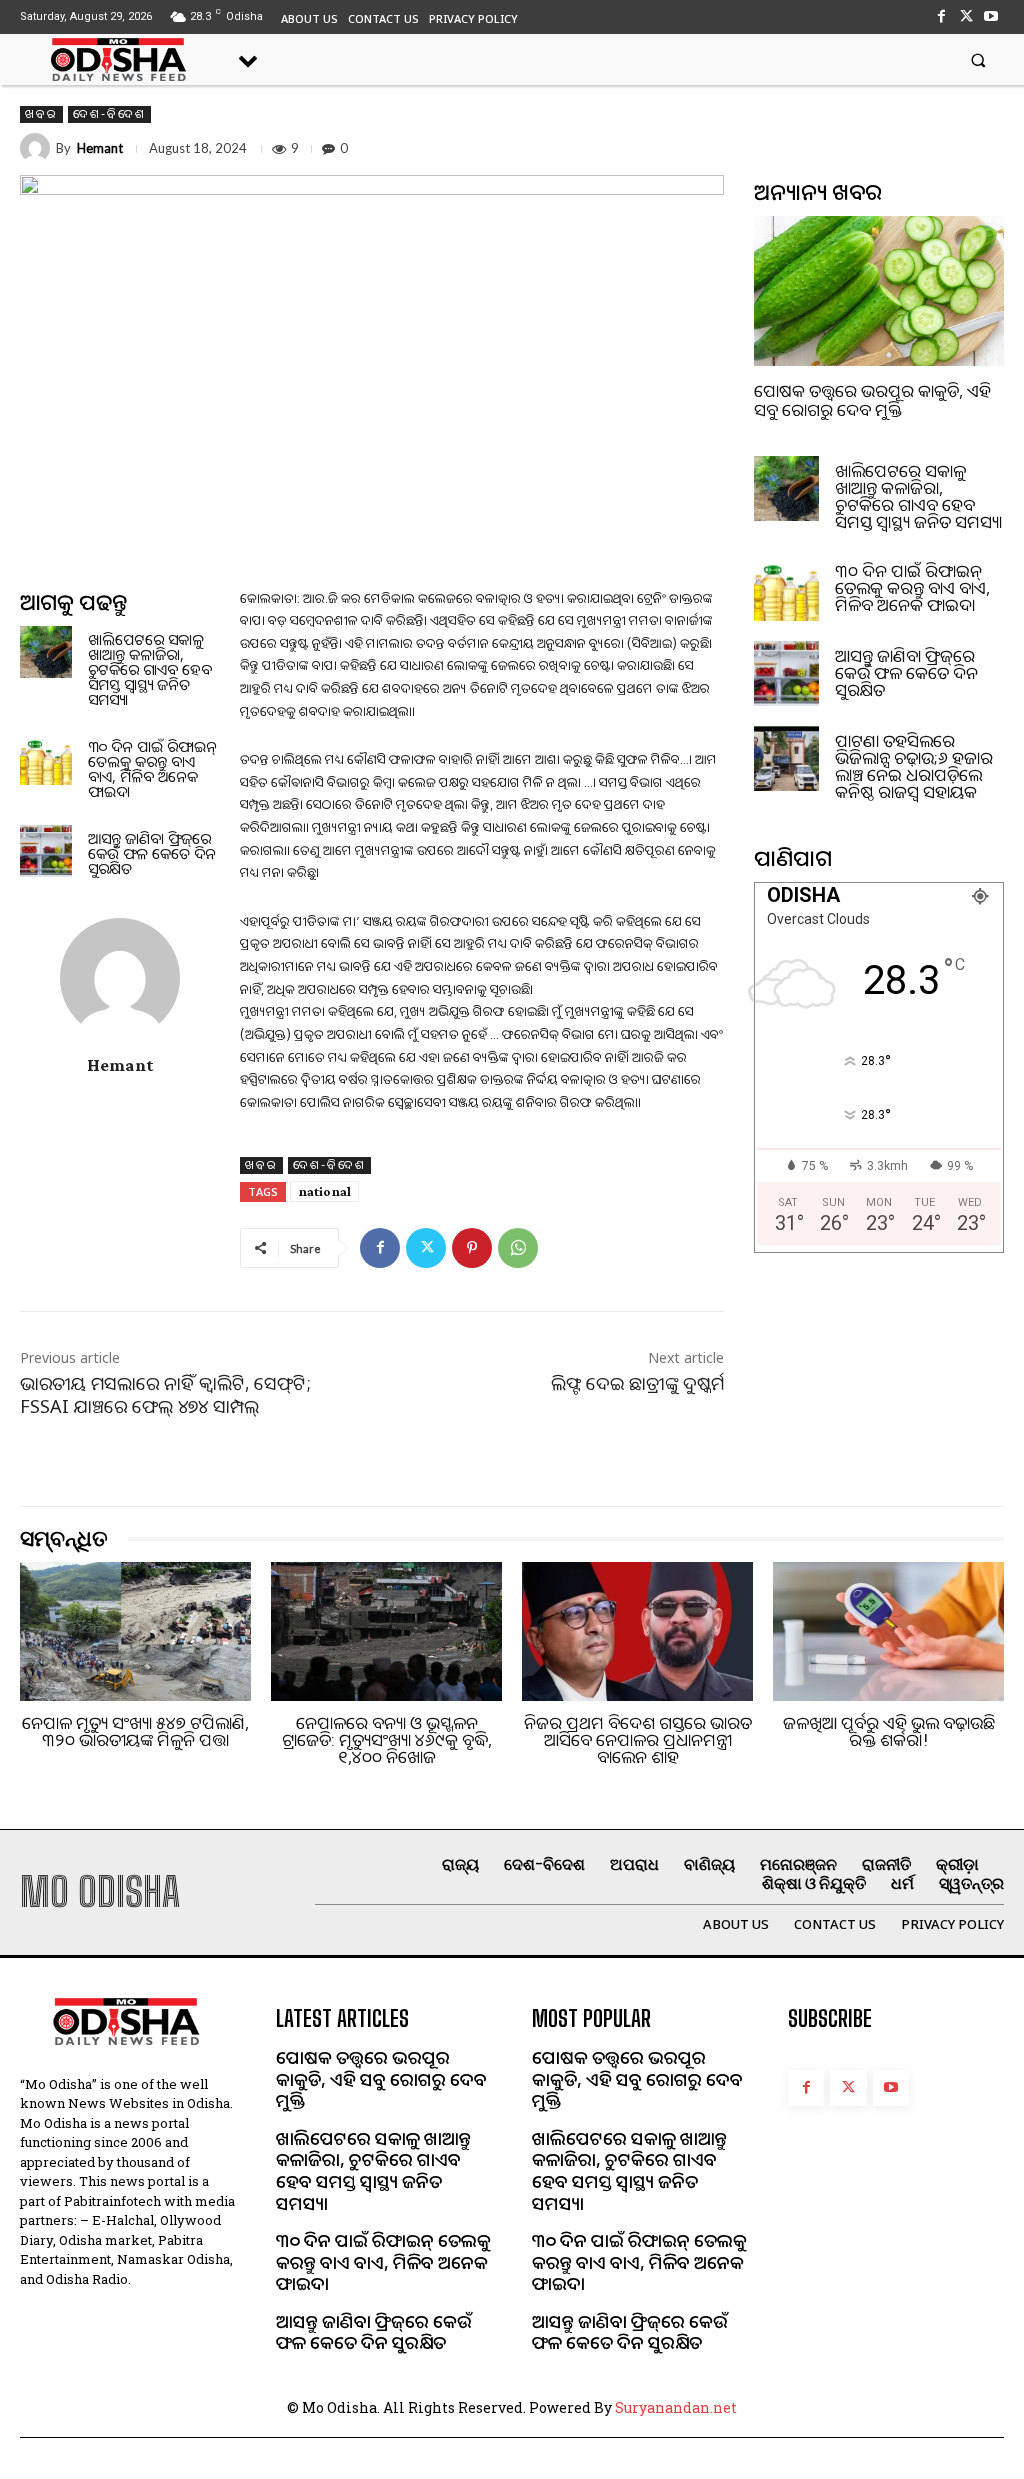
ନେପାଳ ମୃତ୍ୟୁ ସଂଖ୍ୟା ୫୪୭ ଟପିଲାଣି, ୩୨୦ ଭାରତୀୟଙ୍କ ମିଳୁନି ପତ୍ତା (135, 1731)
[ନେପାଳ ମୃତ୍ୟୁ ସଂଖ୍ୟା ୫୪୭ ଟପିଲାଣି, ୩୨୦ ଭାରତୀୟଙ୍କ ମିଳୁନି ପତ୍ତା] (135, 1631)
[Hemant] (38, 148)
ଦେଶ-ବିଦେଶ (109, 114)
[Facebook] (940, 16)
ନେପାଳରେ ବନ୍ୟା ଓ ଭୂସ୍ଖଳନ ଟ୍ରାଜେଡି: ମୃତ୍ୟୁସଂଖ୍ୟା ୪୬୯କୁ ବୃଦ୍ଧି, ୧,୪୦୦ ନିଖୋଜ (387, 1739)
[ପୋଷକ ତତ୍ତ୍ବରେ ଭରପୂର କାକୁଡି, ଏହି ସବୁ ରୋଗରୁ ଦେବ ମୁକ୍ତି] (879, 291)
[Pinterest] (472, 1248)
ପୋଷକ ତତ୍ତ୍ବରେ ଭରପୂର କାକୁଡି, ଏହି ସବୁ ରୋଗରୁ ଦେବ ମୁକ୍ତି (872, 400)
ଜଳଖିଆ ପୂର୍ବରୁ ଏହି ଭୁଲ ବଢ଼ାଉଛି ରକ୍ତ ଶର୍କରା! (889, 1731)
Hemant (100, 148)
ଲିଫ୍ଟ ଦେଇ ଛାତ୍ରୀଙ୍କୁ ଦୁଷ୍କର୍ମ (637, 1383)
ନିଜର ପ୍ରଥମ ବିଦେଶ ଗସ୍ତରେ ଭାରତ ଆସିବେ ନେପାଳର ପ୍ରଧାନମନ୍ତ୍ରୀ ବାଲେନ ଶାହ (638, 1739)
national (324, 1191)
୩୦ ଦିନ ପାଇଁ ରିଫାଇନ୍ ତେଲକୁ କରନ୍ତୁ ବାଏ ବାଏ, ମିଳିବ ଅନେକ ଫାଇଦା (152, 768)
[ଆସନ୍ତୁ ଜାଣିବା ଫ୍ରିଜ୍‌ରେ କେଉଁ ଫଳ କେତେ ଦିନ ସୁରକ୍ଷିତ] (46, 851)
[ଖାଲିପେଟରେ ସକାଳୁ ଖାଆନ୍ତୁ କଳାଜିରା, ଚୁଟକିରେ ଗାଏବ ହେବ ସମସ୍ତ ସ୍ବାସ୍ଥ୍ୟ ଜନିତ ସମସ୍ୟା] (46, 652)
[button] (978, 59)
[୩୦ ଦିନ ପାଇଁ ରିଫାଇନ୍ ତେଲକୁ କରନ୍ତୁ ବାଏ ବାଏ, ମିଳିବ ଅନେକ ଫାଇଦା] (46, 759)
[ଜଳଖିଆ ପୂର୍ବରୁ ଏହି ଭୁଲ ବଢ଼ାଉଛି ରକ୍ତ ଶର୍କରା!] (888, 1631)
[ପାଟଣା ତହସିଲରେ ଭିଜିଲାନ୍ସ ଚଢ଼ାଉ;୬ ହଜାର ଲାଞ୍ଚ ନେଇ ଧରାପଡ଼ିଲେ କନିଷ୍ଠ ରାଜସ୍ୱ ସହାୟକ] (786, 758)
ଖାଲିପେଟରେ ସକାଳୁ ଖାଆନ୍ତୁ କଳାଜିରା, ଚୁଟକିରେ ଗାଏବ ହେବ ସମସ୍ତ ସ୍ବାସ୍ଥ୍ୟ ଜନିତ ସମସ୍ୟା (150, 669)
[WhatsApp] (518, 1248)
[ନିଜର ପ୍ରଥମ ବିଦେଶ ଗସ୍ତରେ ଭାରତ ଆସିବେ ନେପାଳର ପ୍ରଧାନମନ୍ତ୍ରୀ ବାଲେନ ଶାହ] (637, 1631)
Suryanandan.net (676, 2407)
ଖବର (41, 114)
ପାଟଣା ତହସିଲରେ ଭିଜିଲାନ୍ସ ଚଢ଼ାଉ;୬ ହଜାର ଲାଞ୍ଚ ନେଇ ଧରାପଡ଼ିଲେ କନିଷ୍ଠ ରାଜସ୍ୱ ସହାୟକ (914, 766)
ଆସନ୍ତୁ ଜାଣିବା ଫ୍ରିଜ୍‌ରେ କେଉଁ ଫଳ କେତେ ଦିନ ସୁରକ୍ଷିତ (152, 853)
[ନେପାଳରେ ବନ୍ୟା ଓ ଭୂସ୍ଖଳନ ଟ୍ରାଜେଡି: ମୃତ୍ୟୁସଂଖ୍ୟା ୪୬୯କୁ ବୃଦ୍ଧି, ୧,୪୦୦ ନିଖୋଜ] (386, 1631)
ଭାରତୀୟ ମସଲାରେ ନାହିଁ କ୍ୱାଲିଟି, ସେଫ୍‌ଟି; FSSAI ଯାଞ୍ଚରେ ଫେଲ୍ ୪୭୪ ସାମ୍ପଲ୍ (165, 1394)
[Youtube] (991, 16)
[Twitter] (966, 16)
